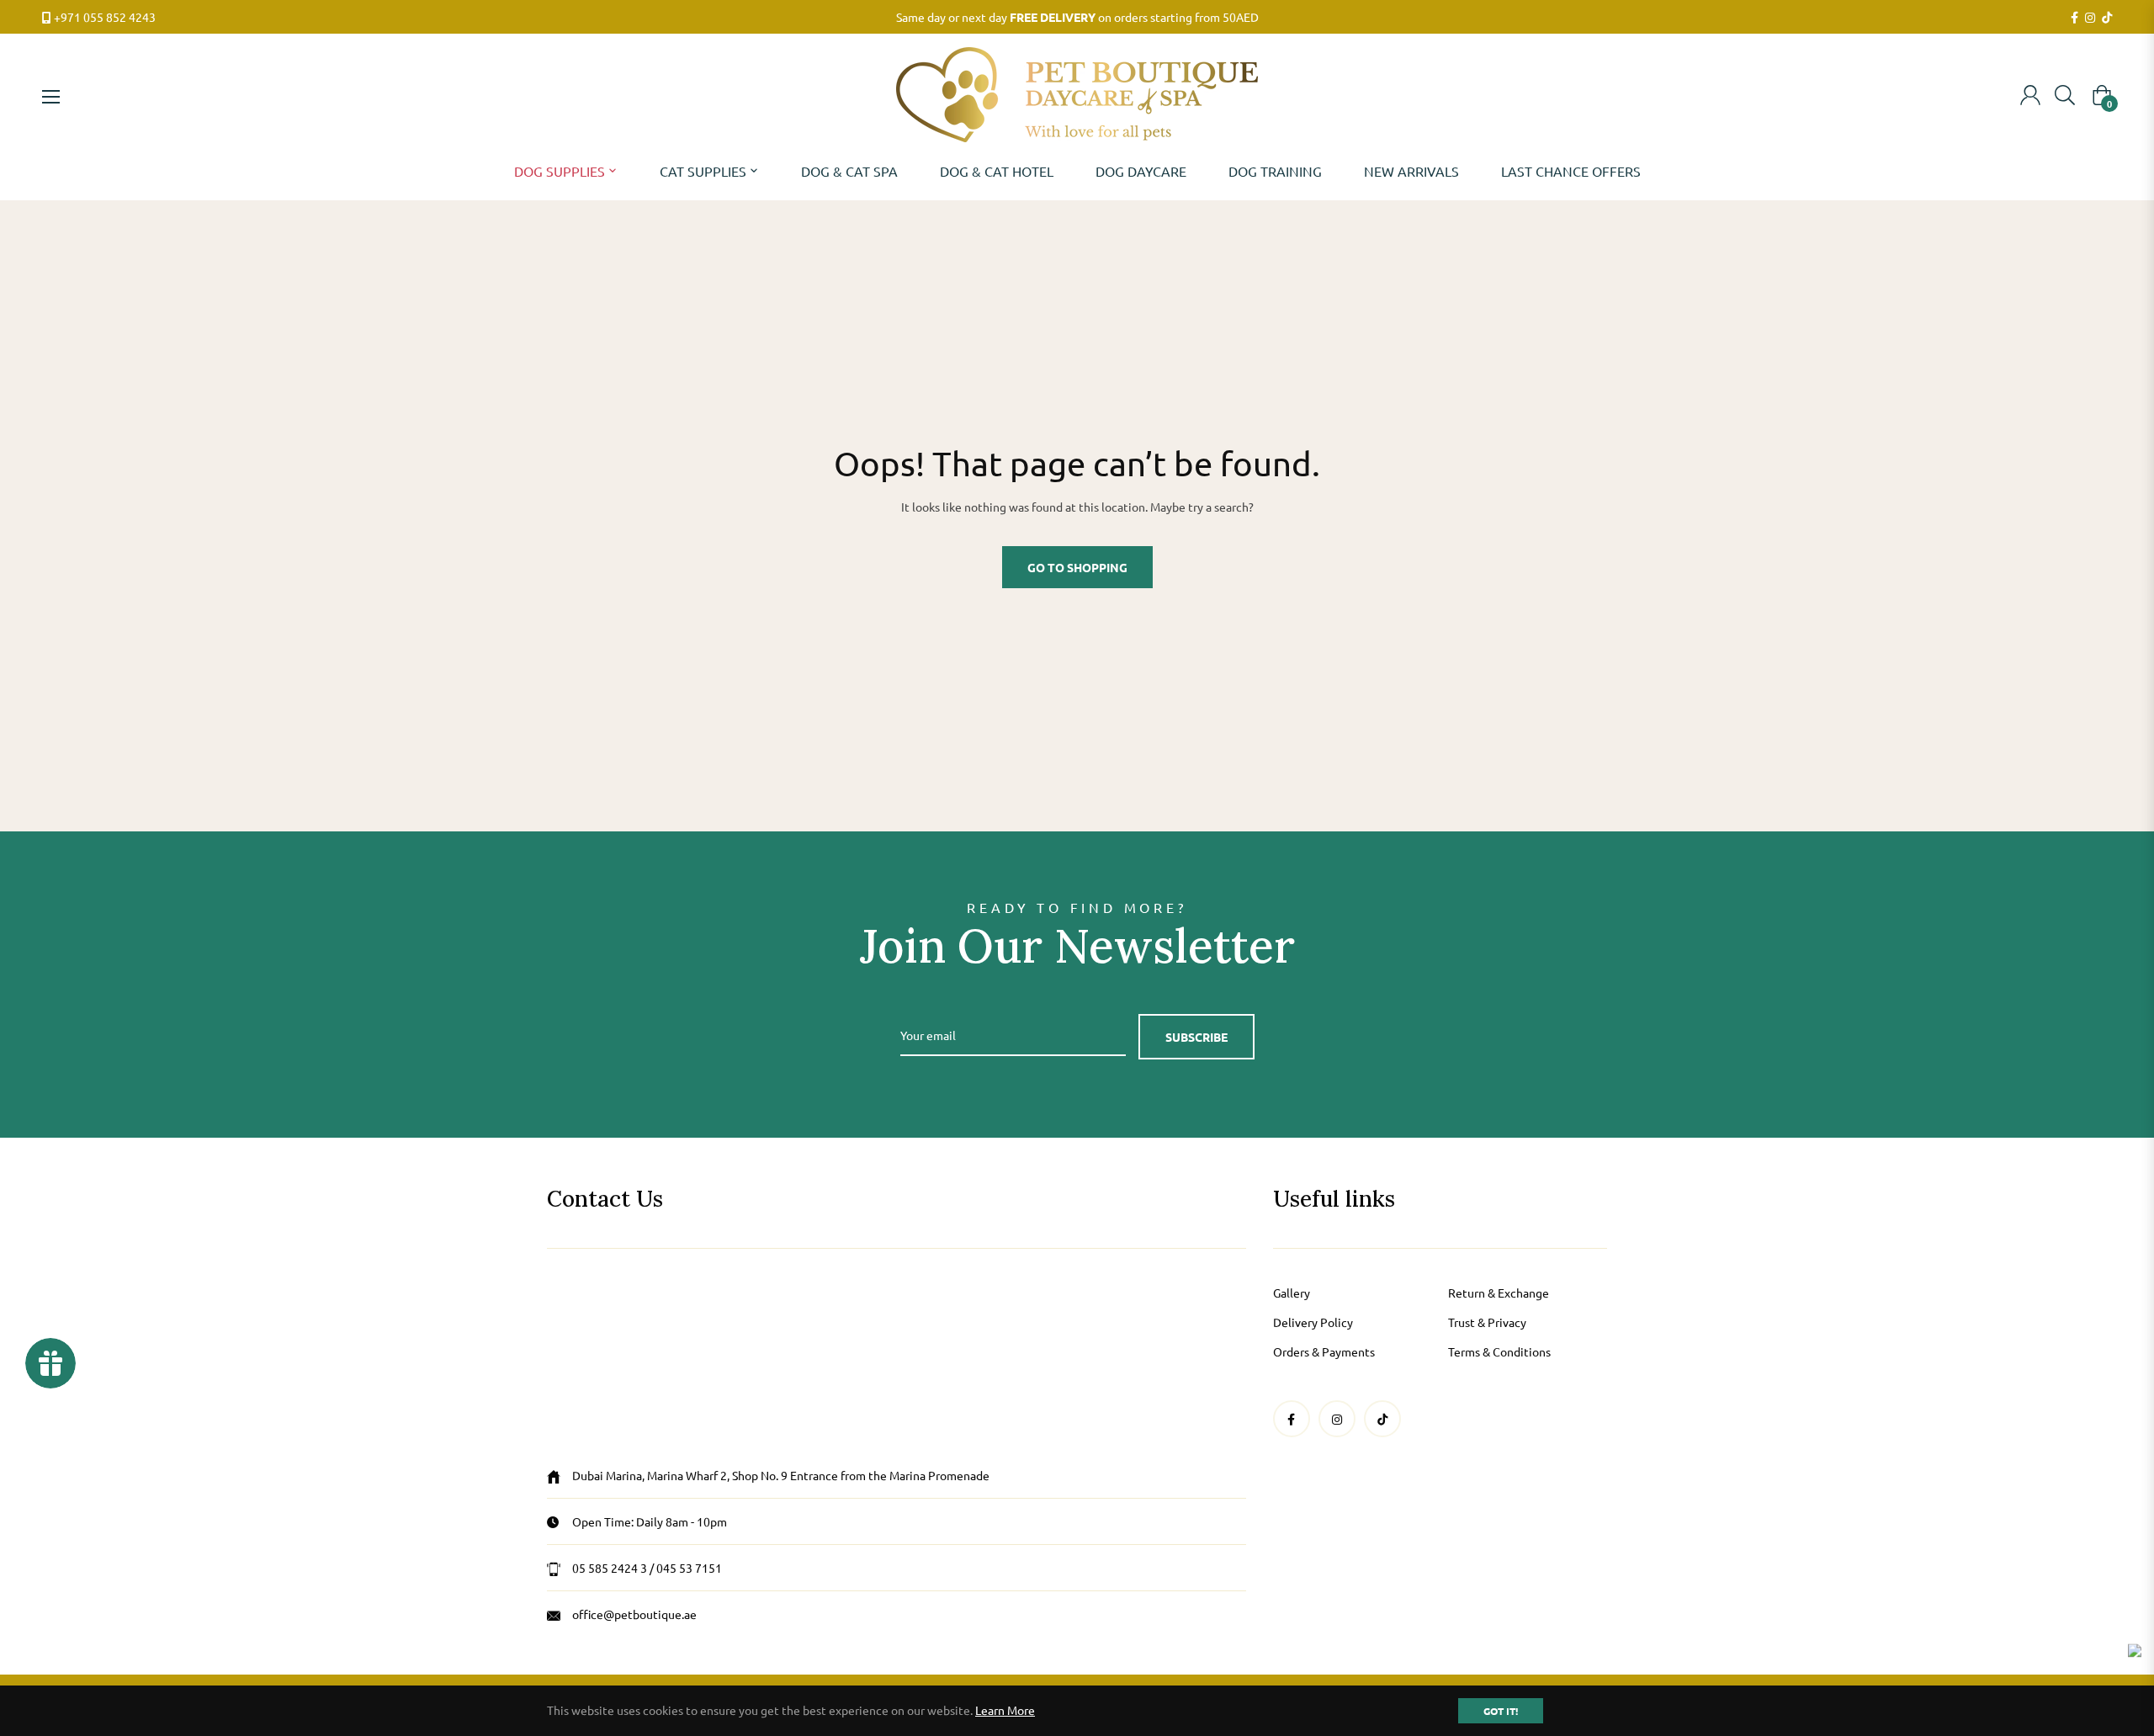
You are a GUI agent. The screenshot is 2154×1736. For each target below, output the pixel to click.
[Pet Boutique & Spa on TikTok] (2107, 18)
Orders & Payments (1324, 1351)
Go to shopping (1077, 567)
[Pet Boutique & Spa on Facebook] (2074, 18)
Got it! (1501, 1711)
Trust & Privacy (1487, 1322)
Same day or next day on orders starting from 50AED (1077, 17)
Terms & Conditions (1499, 1351)
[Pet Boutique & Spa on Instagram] (2090, 18)
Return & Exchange (1499, 1293)
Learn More (1005, 1710)
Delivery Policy (1313, 1322)
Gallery (1292, 1293)
